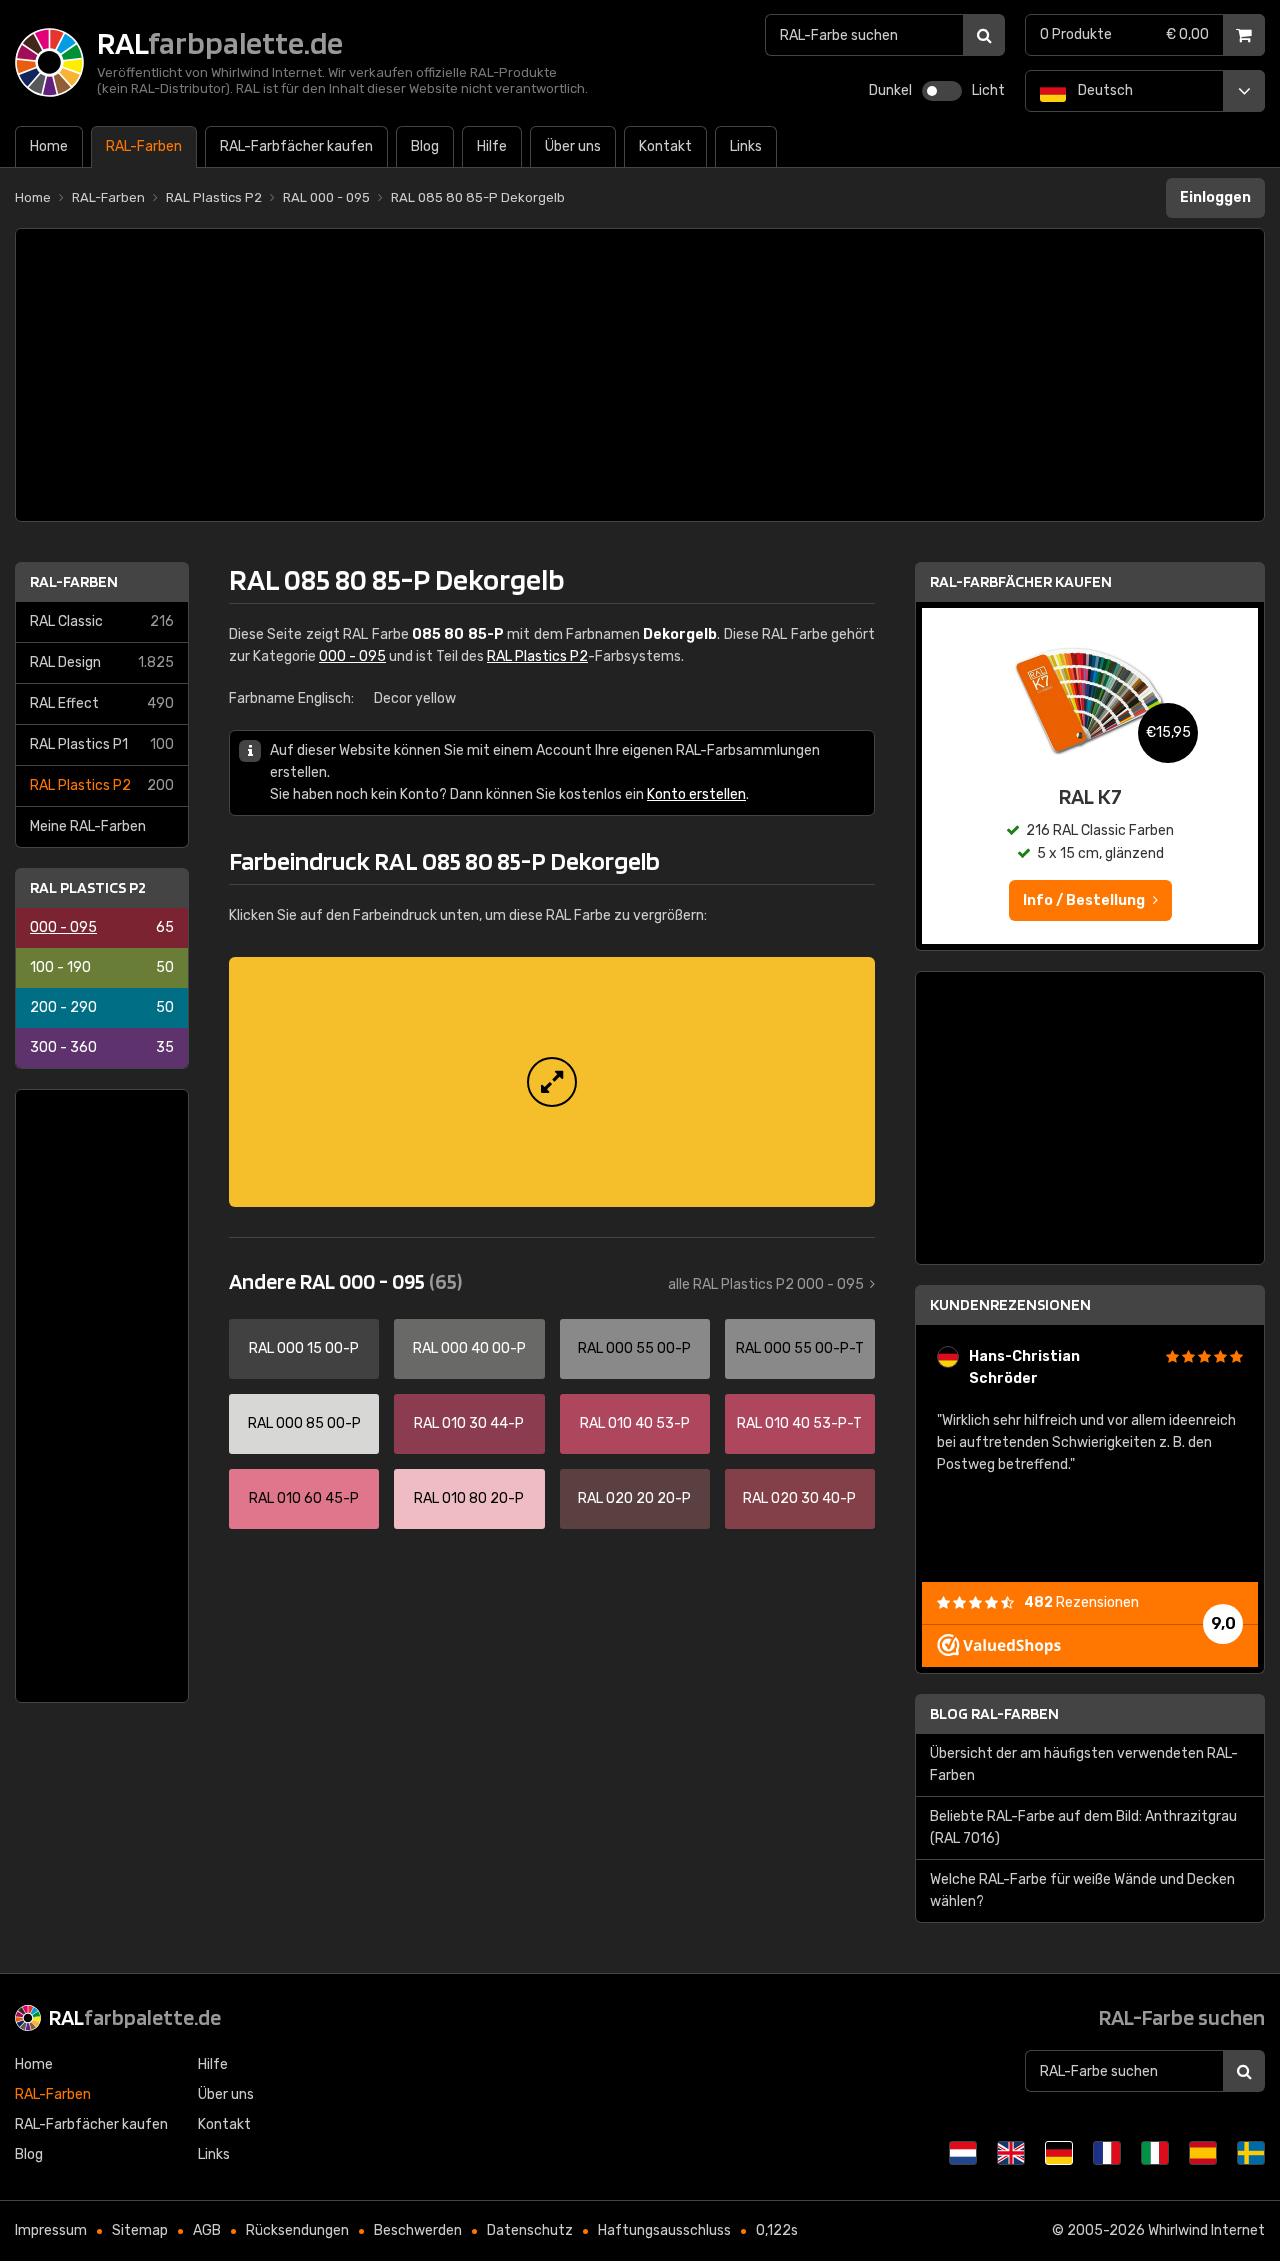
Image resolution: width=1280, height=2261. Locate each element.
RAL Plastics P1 (102, 744)
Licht (988, 90)
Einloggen (1215, 197)
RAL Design (102, 662)
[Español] (1203, 2153)
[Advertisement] (640, 375)
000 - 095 (102, 927)
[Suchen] (984, 35)
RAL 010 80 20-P (469, 1498)
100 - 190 (102, 967)
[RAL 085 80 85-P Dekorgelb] (552, 1082)
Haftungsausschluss (664, 2230)
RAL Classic (102, 621)
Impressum (51, 2230)
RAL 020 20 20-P (634, 1498)
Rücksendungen (297, 2230)
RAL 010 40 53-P (635, 1423)
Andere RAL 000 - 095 (345, 1281)
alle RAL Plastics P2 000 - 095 (766, 1284)
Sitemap (140, 2230)
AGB (207, 2230)
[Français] (1107, 2153)
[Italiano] (1155, 2153)
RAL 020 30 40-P (799, 1498)
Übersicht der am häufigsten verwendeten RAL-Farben (1084, 1764)
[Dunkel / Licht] (942, 91)
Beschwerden (418, 2230)
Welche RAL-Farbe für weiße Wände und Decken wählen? (1082, 1890)
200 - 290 (102, 1007)
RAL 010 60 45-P (304, 1498)
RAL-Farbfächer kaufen (1021, 581)
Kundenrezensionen (1010, 1304)
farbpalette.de (135, 2017)
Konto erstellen (696, 794)
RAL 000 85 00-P (304, 1423)
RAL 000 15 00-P (304, 1348)
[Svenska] (1251, 2153)
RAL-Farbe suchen (1182, 2017)
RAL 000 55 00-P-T (800, 1348)
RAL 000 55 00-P (634, 1348)
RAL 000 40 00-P (469, 1348)
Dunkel (890, 90)
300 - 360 (102, 1047)
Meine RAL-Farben (88, 826)
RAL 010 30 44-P (469, 1423)
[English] (1011, 2153)
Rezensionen (1081, 1602)
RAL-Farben (74, 581)
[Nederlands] (963, 2153)
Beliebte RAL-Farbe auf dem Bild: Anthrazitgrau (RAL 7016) (1083, 1827)
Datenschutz (530, 2230)
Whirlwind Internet (1206, 2230)
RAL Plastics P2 (102, 785)
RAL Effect (102, 703)
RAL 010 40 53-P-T (799, 1423)
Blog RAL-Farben (994, 1713)
